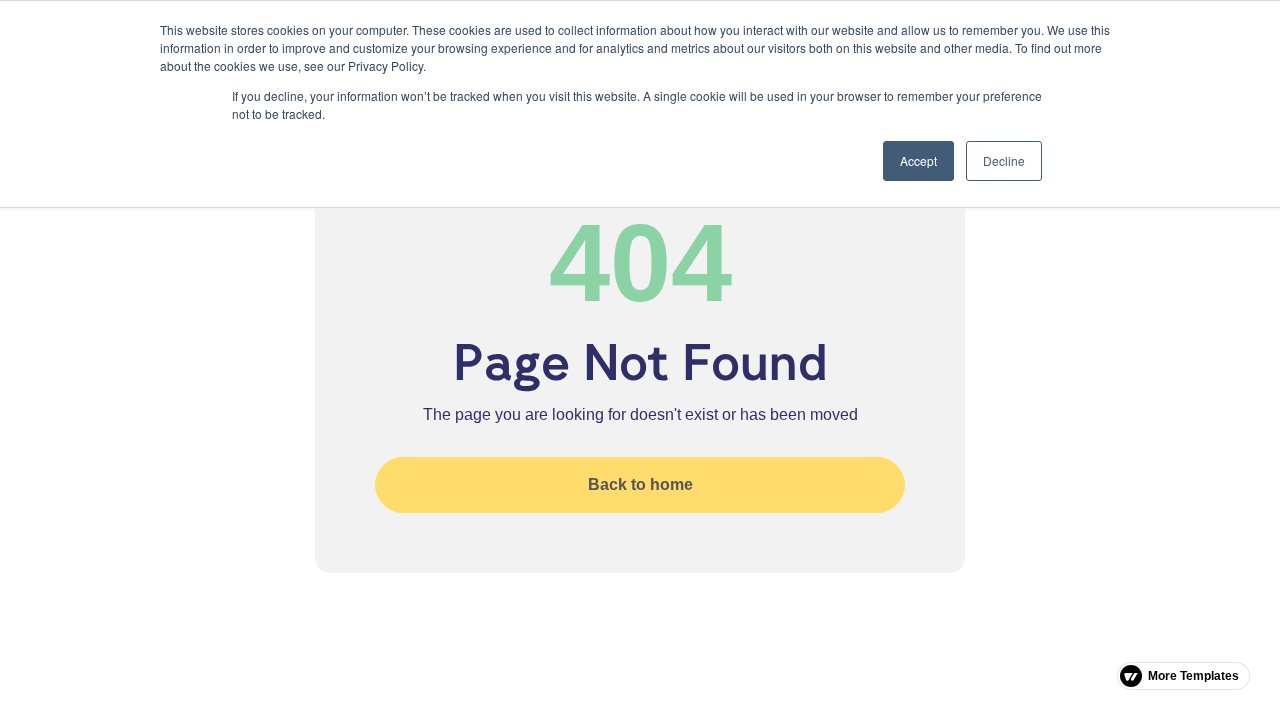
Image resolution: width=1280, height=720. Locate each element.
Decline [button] (1004, 160)
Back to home (640, 484)
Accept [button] (918, 160)
